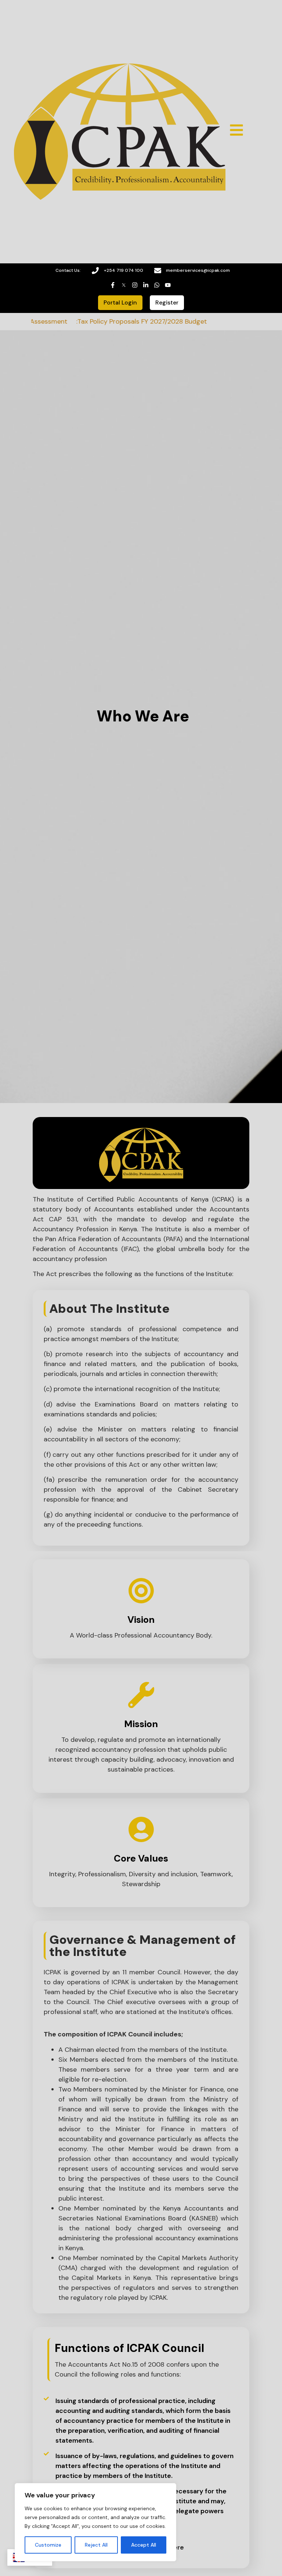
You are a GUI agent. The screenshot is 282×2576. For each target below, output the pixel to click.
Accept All (144, 2545)
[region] (95, 2522)
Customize (48, 2545)
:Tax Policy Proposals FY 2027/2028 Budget (123, 321)
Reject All (96, 2545)
